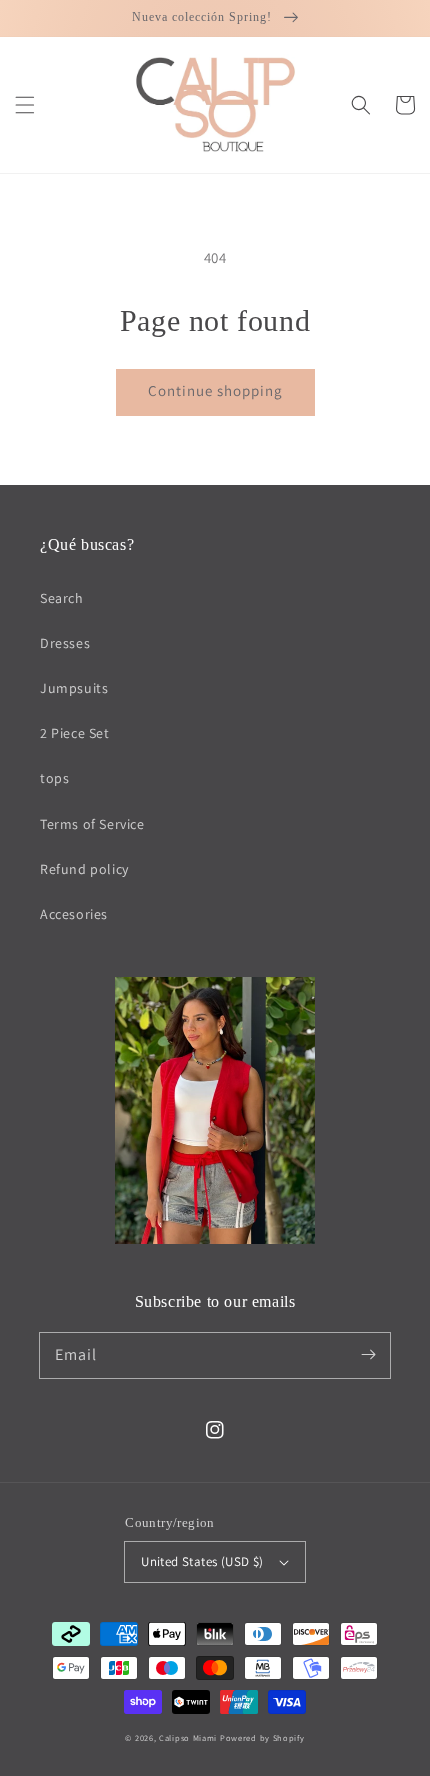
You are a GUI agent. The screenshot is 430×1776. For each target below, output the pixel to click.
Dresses (65, 643)
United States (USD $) (202, 1561)
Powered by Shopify (262, 1737)
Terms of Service (92, 824)
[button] (25, 105)
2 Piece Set (75, 733)
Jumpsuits (74, 688)
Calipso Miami (188, 1737)
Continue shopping (215, 390)
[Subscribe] (368, 1355)
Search (62, 598)
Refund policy (84, 869)
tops (54, 778)
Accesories (74, 914)
